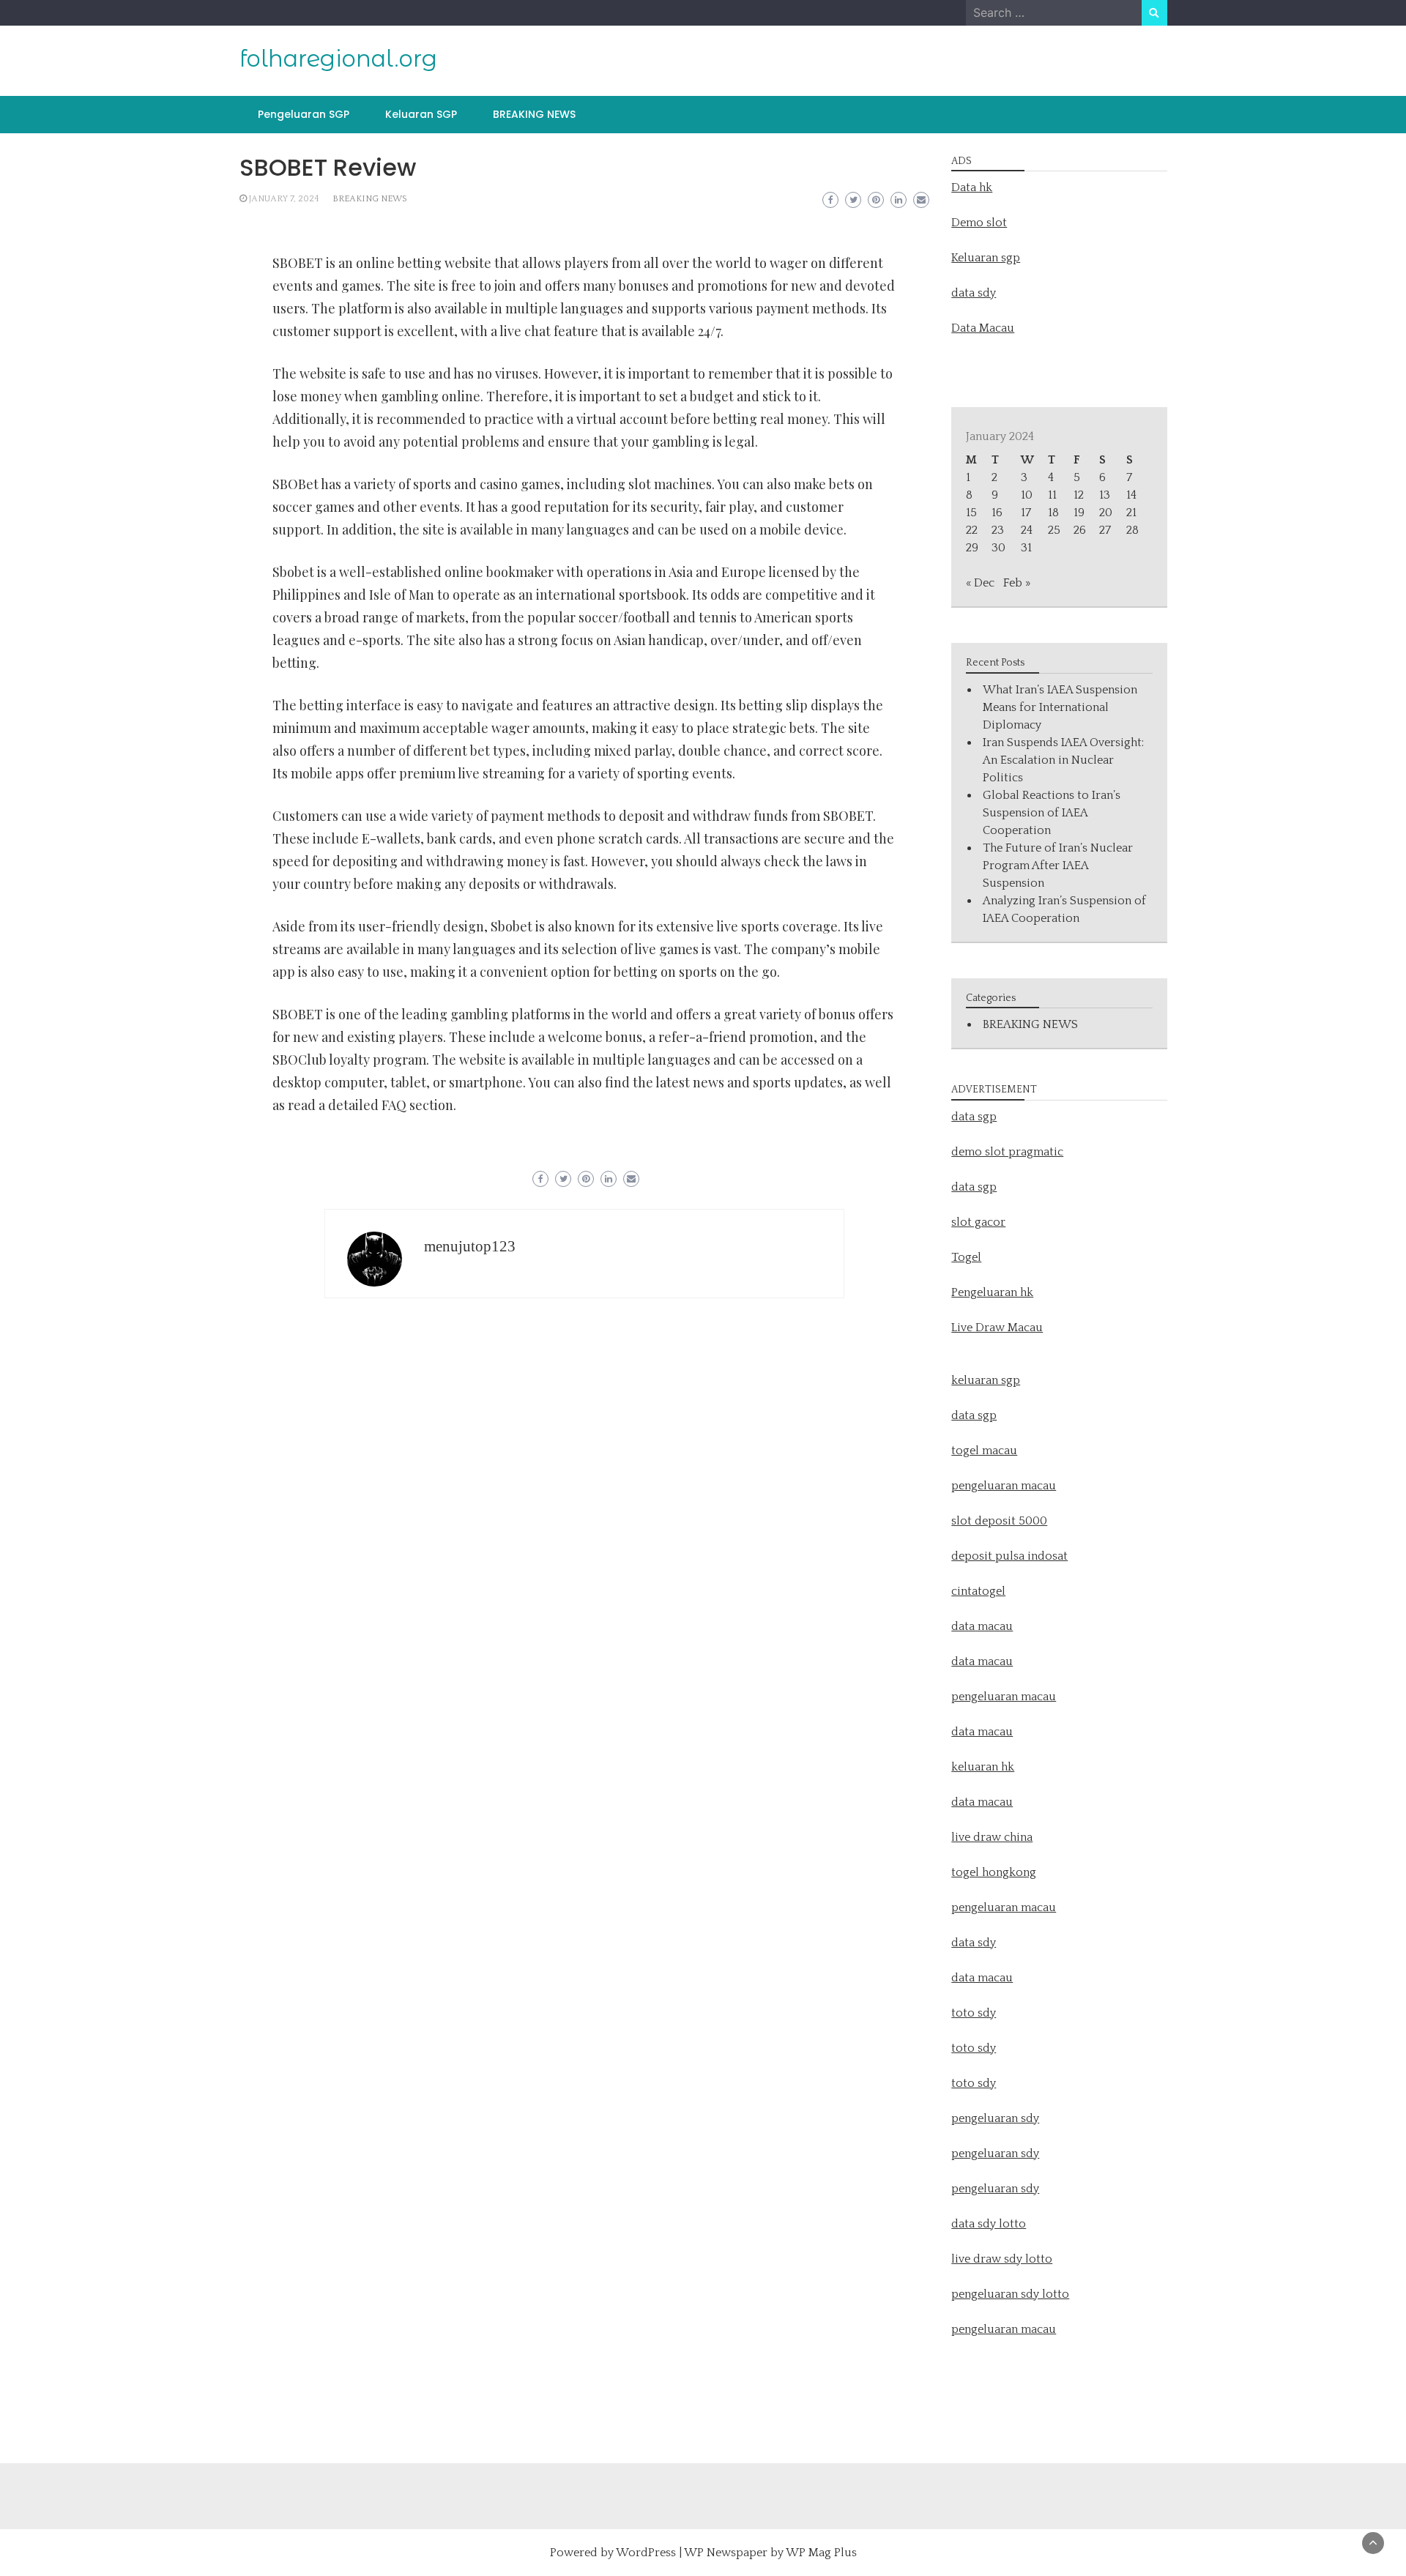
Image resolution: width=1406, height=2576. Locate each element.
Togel (966, 1257)
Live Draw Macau (997, 1328)
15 (971, 513)
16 (997, 513)
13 (1105, 495)
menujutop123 (470, 1246)
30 (998, 548)
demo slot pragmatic (1007, 1152)
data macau (982, 1732)
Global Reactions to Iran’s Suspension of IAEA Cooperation (1052, 813)
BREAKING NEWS (534, 114)
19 (1079, 513)
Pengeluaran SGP (304, 114)
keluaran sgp (986, 1380)
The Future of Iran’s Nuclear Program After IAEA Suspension (1058, 866)
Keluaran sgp (986, 258)
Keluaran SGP (421, 114)
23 (998, 530)
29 (972, 548)
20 (1106, 513)
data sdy (974, 293)
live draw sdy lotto (1002, 2259)
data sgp (974, 1117)
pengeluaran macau (1004, 2329)
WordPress (646, 2553)
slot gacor (978, 1222)
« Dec (980, 583)
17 (1026, 513)
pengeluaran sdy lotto (1010, 2294)
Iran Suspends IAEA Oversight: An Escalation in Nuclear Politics (1063, 760)
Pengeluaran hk (992, 1292)
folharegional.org (338, 59)
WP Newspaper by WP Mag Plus (770, 2553)
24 (1027, 530)
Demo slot (979, 223)
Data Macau (983, 328)
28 (1132, 530)
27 (1105, 530)
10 (1027, 495)
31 (1026, 548)
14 (1131, 495)
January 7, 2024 (284, 199)
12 (1079, 495)
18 (1053, 513)
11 (1052, 495)
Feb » (1017, 583)
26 (1080, 530)
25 (1054, 530)
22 (972, 530)
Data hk (972, 187)
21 (1131, 513)
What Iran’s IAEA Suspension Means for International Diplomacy (1060, 707)
